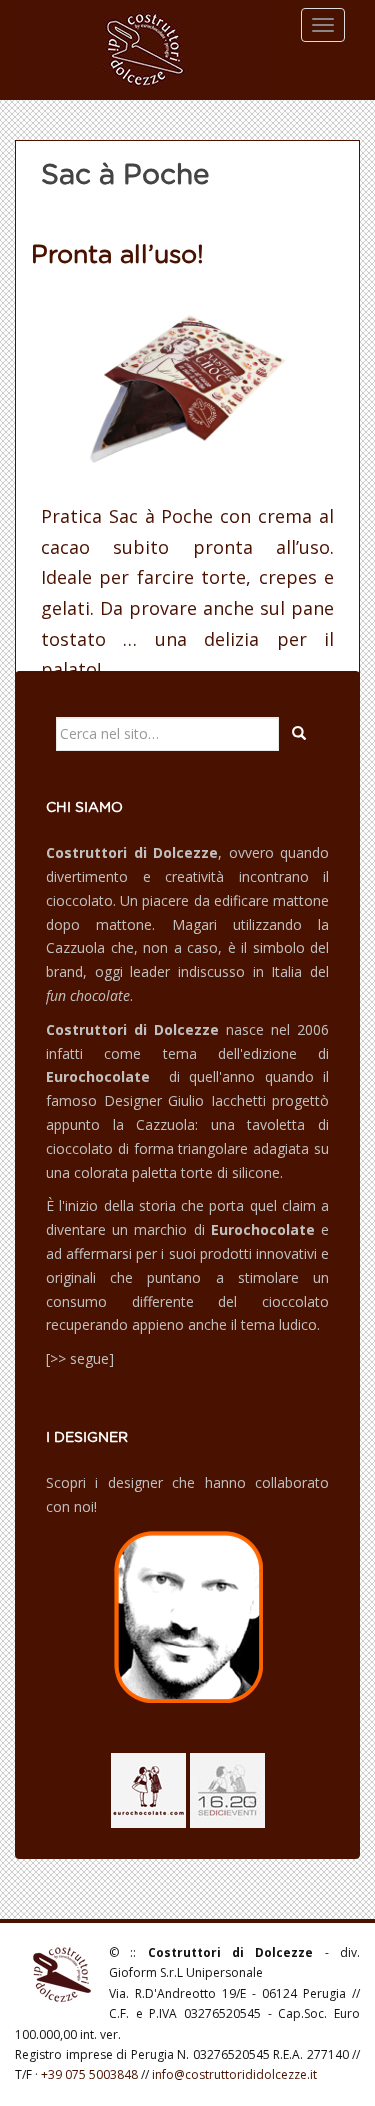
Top (357, 2088)
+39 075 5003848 (89, 2074)
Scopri (66, 1482)
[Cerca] (299, 734)
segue (89, 1358)
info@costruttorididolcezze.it (234, 2074)
